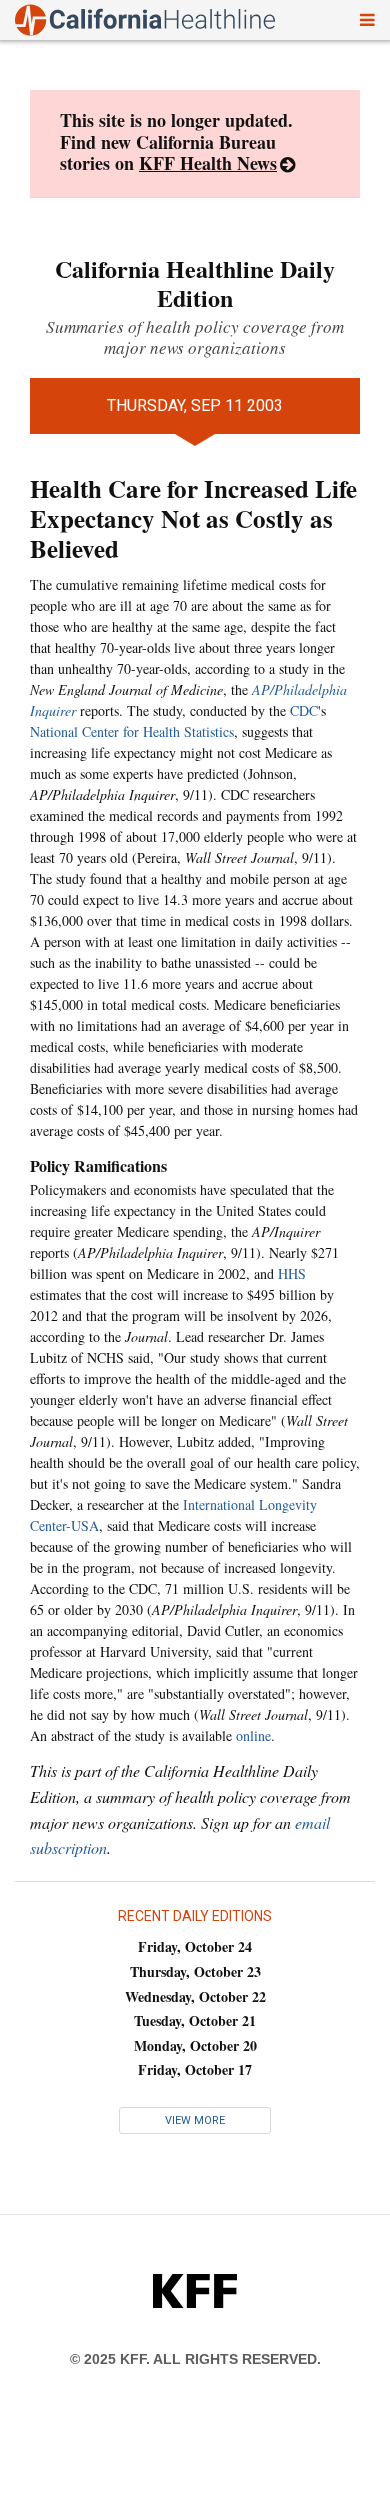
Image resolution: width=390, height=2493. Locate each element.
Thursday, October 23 (195, 1971)
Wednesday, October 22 (195, 1996)
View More (195, 2120)
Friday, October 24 (195, 1946)
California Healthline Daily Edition (195, 283)
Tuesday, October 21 (195, 2020)
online (253, 1735)
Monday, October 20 (195, 2045)
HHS (292, 1273)
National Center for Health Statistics (132, 731)
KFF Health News (208, 163)
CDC (304, 710)
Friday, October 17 (195, 2069)
